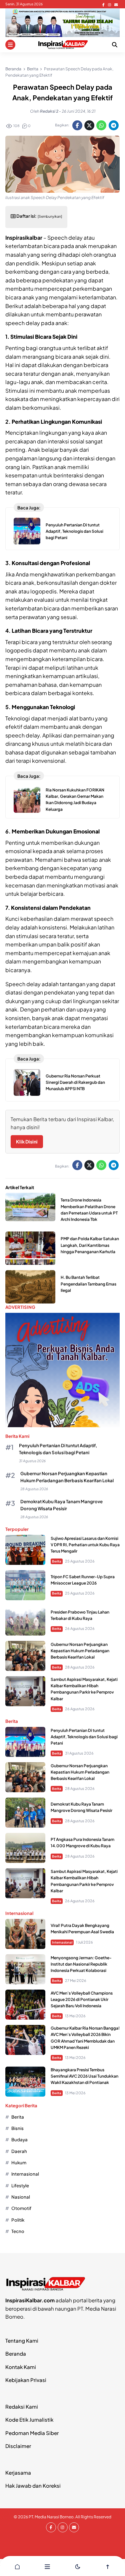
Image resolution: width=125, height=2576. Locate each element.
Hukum (19, 2162)
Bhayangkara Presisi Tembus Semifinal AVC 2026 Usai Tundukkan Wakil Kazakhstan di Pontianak (84, 2076)
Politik (18, 2220)
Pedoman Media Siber (32, 2433)
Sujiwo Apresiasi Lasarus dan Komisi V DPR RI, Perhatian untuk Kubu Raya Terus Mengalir (85, 1545)
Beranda (16, 2353)
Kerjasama (18, 2472)
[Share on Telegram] (114, 125)
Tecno (18, 2231)
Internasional (62, 1942)
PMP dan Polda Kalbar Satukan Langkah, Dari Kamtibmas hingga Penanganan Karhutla (90, 1245)
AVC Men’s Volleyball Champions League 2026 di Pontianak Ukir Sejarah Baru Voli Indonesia (82, 1999)
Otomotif (21, 2208)
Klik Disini (27, 1141)
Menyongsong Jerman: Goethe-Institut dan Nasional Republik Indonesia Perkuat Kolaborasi (81, 1964)
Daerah (19, 2151)
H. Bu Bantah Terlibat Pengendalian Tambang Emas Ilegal (88, 1284)
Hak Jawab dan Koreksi (33, 2485)
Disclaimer (18, 2446)
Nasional (21, 2197)
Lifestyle (20, 2185)
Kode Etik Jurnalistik (29, 2419)
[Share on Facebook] (77, 125)
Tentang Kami (22, 2340)
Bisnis (17, 2128)
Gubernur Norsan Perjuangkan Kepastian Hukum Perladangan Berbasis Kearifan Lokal (80, 1651)
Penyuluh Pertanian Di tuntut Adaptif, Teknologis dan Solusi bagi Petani (74, 531)
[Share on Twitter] (89, 125)
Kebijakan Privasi (26, 2380)
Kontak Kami (21, 2367)
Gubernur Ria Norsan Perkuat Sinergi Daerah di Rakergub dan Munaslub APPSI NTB (75, 1082)
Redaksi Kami (22, 2406)
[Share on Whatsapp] (101, 125)
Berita (57, 1561)
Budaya (19, 2139)
